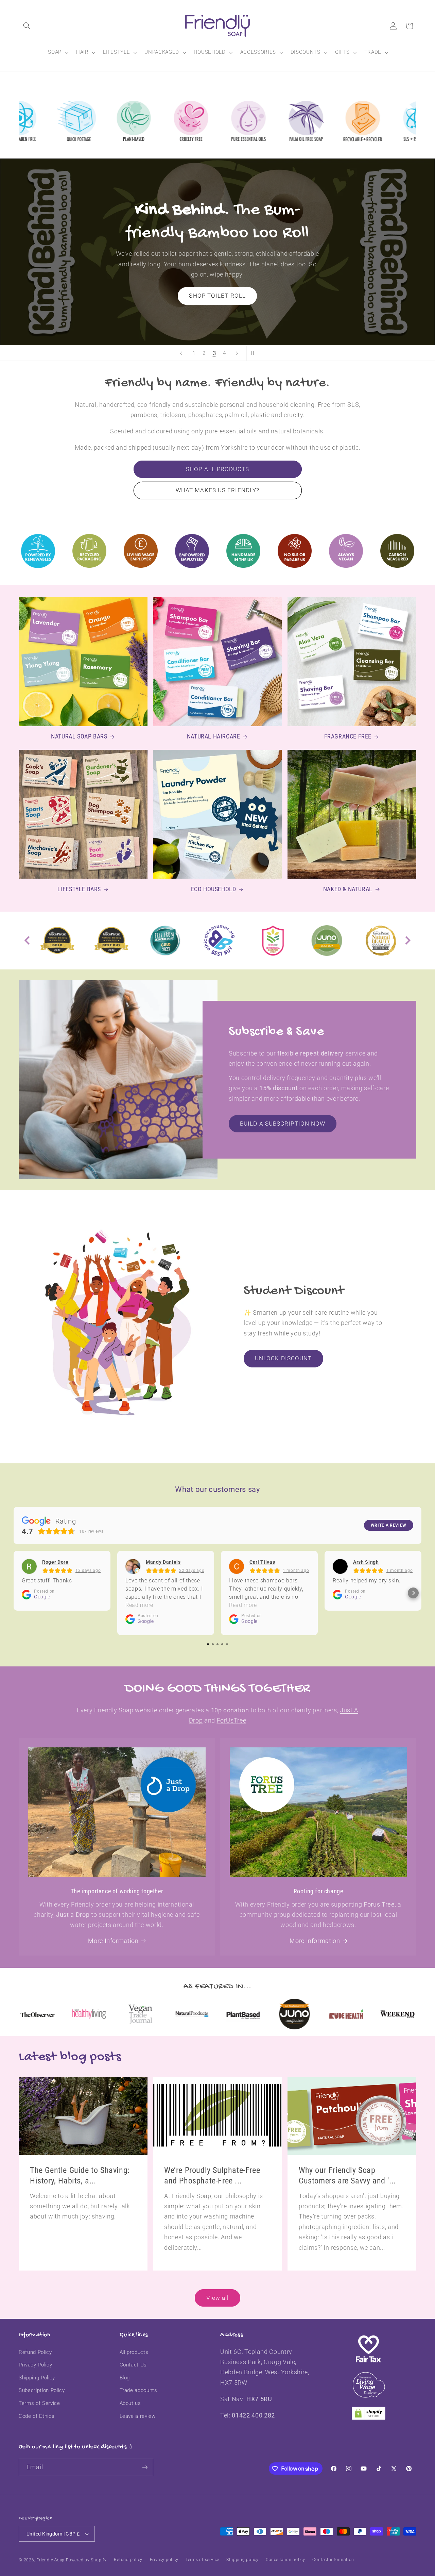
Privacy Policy (35, 2365)
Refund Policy (35, 2352)
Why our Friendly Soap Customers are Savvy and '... (347, 2175)
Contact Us (133, 2365)
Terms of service (202, 2560)
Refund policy (128, 2560)
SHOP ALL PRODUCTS (217, 469)
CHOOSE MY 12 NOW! (217, 291)
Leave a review (138, 2416)
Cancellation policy (285, 2560)
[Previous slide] (181, 353)
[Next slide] (237, 353)
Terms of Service (39, 2403)
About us (130, 2403)
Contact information (333, 2560)
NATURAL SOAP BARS (79, 737)
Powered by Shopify (86, 2560)
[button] (27, 26)
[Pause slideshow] (254, 353)
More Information (113, 1941)
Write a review (389, 1525)
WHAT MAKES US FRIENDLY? (217, 490)
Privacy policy (164, 2560)
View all (218, 2298)
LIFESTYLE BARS (79, 889)
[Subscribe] (145, 2467)
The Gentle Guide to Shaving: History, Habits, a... (80, 2175)
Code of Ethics (37, 2416)
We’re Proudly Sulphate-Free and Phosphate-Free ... (212, 2175)
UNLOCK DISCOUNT (283, 1358)
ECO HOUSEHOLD (214, 889)
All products (134, 2352)
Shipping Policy (37, 2378)
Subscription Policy (42, 2390)
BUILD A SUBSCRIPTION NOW (283, 1124)
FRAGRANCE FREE (348, 737)
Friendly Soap (50, 2560)
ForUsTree (232, 1721)
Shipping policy (242, 2560)
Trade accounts (138, 2390)
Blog (125, 2378)
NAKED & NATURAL (348, 889)
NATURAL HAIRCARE (214, 737)
